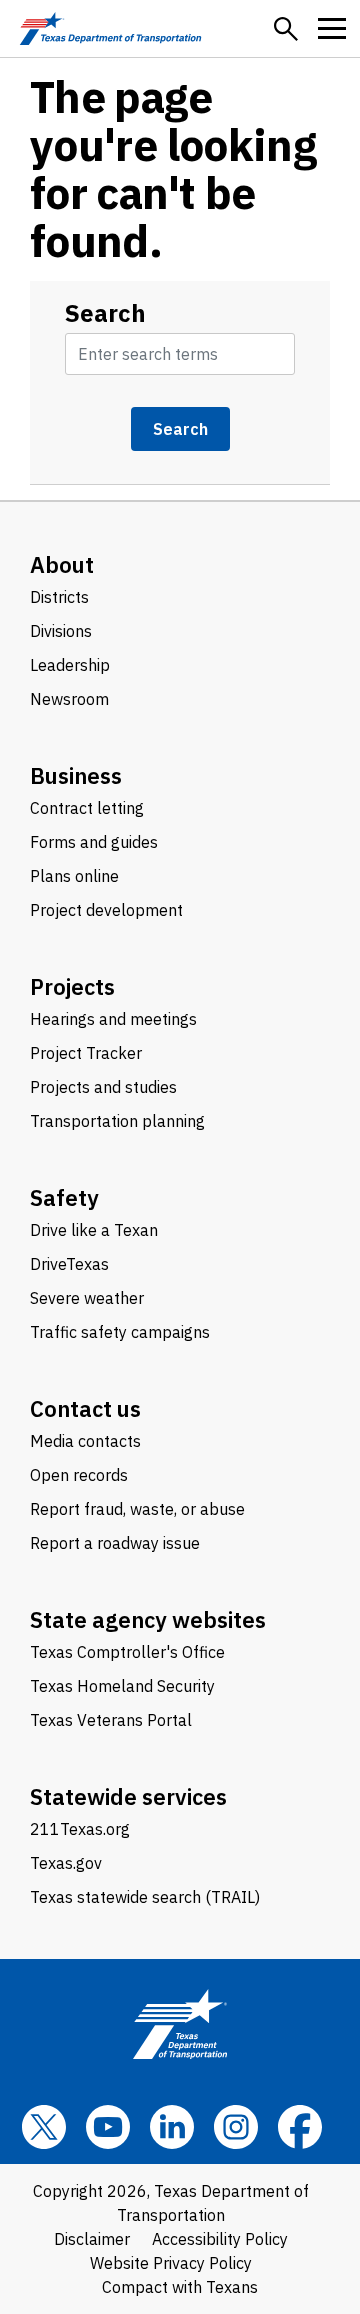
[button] (286, 29)
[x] (44, 2127)
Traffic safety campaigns (120, 1332)
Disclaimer (92, 2239)
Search (105, 313)
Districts (59, 597)
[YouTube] (108, 2127)
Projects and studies (103, 1087)
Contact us (85, 1408)
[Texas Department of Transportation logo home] (110, 28)
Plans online (74, 876)
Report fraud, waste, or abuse (137, 1509)
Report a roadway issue (115, 1543)
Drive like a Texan (94, 1230)
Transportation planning (117, 1121)
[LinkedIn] (172, 2127)
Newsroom (69, 699)
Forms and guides (94, 842)
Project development (106, 910)
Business (76, 775)
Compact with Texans (180, 2287)
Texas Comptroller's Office (127, 1652)
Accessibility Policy (220, 2239)
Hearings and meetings (113, 1019)
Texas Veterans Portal (111, 1720)
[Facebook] (300, 2127)
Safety (64, 1197)
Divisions (61, 631)
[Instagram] (236, 2127)
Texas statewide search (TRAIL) (145, 1897)
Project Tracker (86, 1053)
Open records (79, 1475)
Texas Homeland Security (122, 1686)
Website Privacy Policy (171, 2263)
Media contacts (85, 1441)
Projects (72, 986)
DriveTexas (69, 1264)
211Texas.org (80, 1829)
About (62, 564)
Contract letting (87, 808)
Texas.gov (66, 1863)
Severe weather (87, 1298)
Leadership (70, 665)
